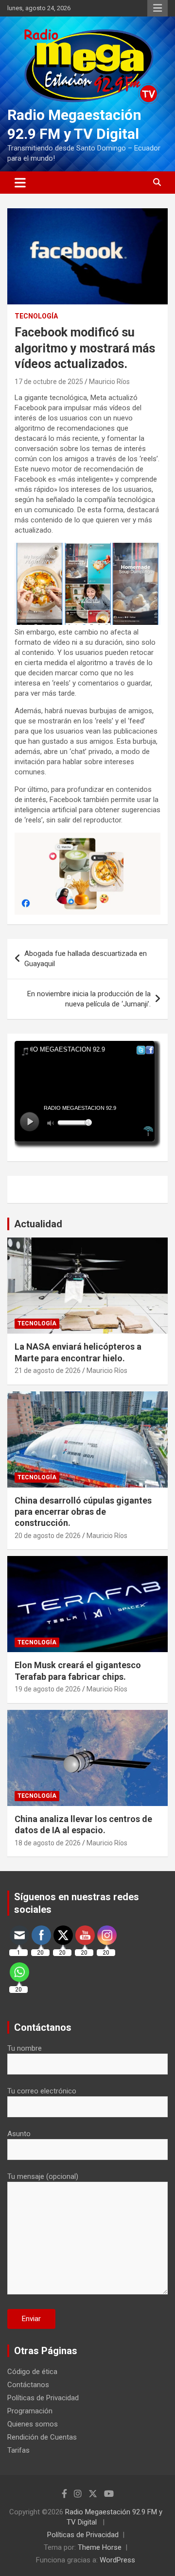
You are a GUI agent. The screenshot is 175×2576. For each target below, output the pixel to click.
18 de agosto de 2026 (48, 1843)
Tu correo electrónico (42, 2091)
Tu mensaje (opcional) (43, 2176)
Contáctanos (28, 2385)
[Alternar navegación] (20, 183)
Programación (30, 2411)
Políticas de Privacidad (43, 2398)
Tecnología (36, 316)
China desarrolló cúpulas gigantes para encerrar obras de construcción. (83, 1512)
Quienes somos (33, 2424)
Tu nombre (25, 2048)
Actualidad (38, 1224)
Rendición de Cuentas (42, 2437)
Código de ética (32, 2372)
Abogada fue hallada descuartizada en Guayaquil (86, 959)
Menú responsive (157, 8)
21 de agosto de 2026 (48, 1371)
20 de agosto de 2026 (48, 1536)
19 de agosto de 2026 (48, 1689)
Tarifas (18, 2450)
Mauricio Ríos (109, 382)
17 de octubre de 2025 (49, 382)
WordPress (117, 2560)
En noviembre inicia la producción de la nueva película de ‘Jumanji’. (89, 999)
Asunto (19, 2134)
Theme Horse (100, 2547)
